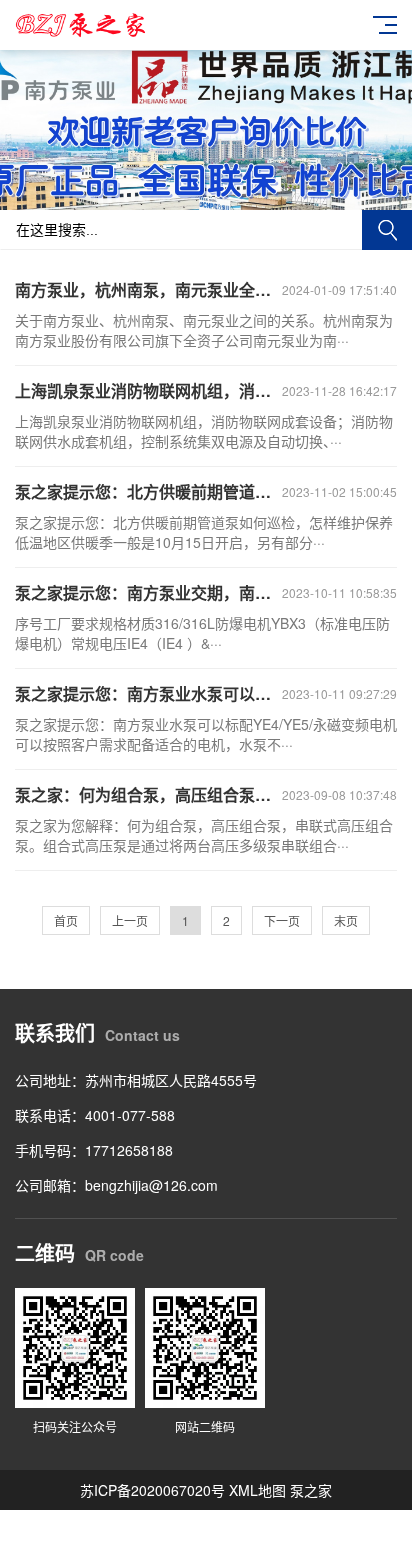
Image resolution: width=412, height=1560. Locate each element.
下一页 (282, 920)
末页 (346, 920)
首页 (66, 920)
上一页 (130, 920)
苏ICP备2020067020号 (152, 1490)
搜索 (387, 230)
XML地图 (257, 1490)
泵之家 (311, 1490)
